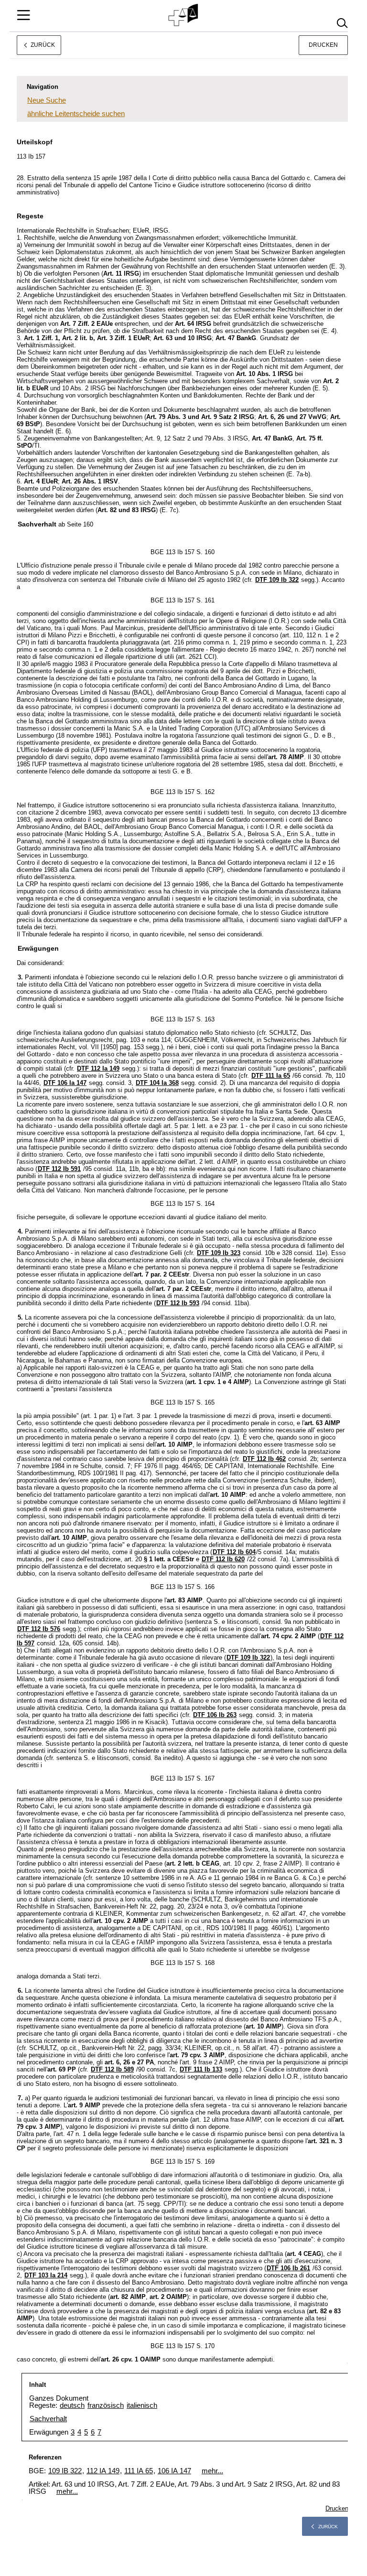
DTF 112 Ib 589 (112, 2069)
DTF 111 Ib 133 (201, 2069)
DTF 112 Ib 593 (178, 1303)
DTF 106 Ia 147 (65, 1083)
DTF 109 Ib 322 (277, 580)
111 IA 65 (139, 2471)
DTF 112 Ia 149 (98, 1068)
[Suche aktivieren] (342, 23)
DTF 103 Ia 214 (46, 2275)
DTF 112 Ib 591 (59, 1169)
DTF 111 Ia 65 (271, 1076)
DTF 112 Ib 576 (39, 1629)
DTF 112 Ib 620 (223, 1559)
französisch (106, 2405)
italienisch (142, 2405)
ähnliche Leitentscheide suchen (76, 113)
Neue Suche (47, 100)
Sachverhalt (48, 2419)
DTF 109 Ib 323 (219, 1253)
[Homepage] (184, 15)
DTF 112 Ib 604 (234, 1552)
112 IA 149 (103, 2471)
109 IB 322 (65, 2471)
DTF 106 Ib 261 (288, 2268)
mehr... (212, 2471)
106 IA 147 (174, 2471)
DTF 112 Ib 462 (264, 1459)
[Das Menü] (23, 15)
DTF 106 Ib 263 (215, 1715)
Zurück (328, 2527)
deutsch (72, 2405)
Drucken (323, 45)
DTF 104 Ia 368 (157, 1083)
